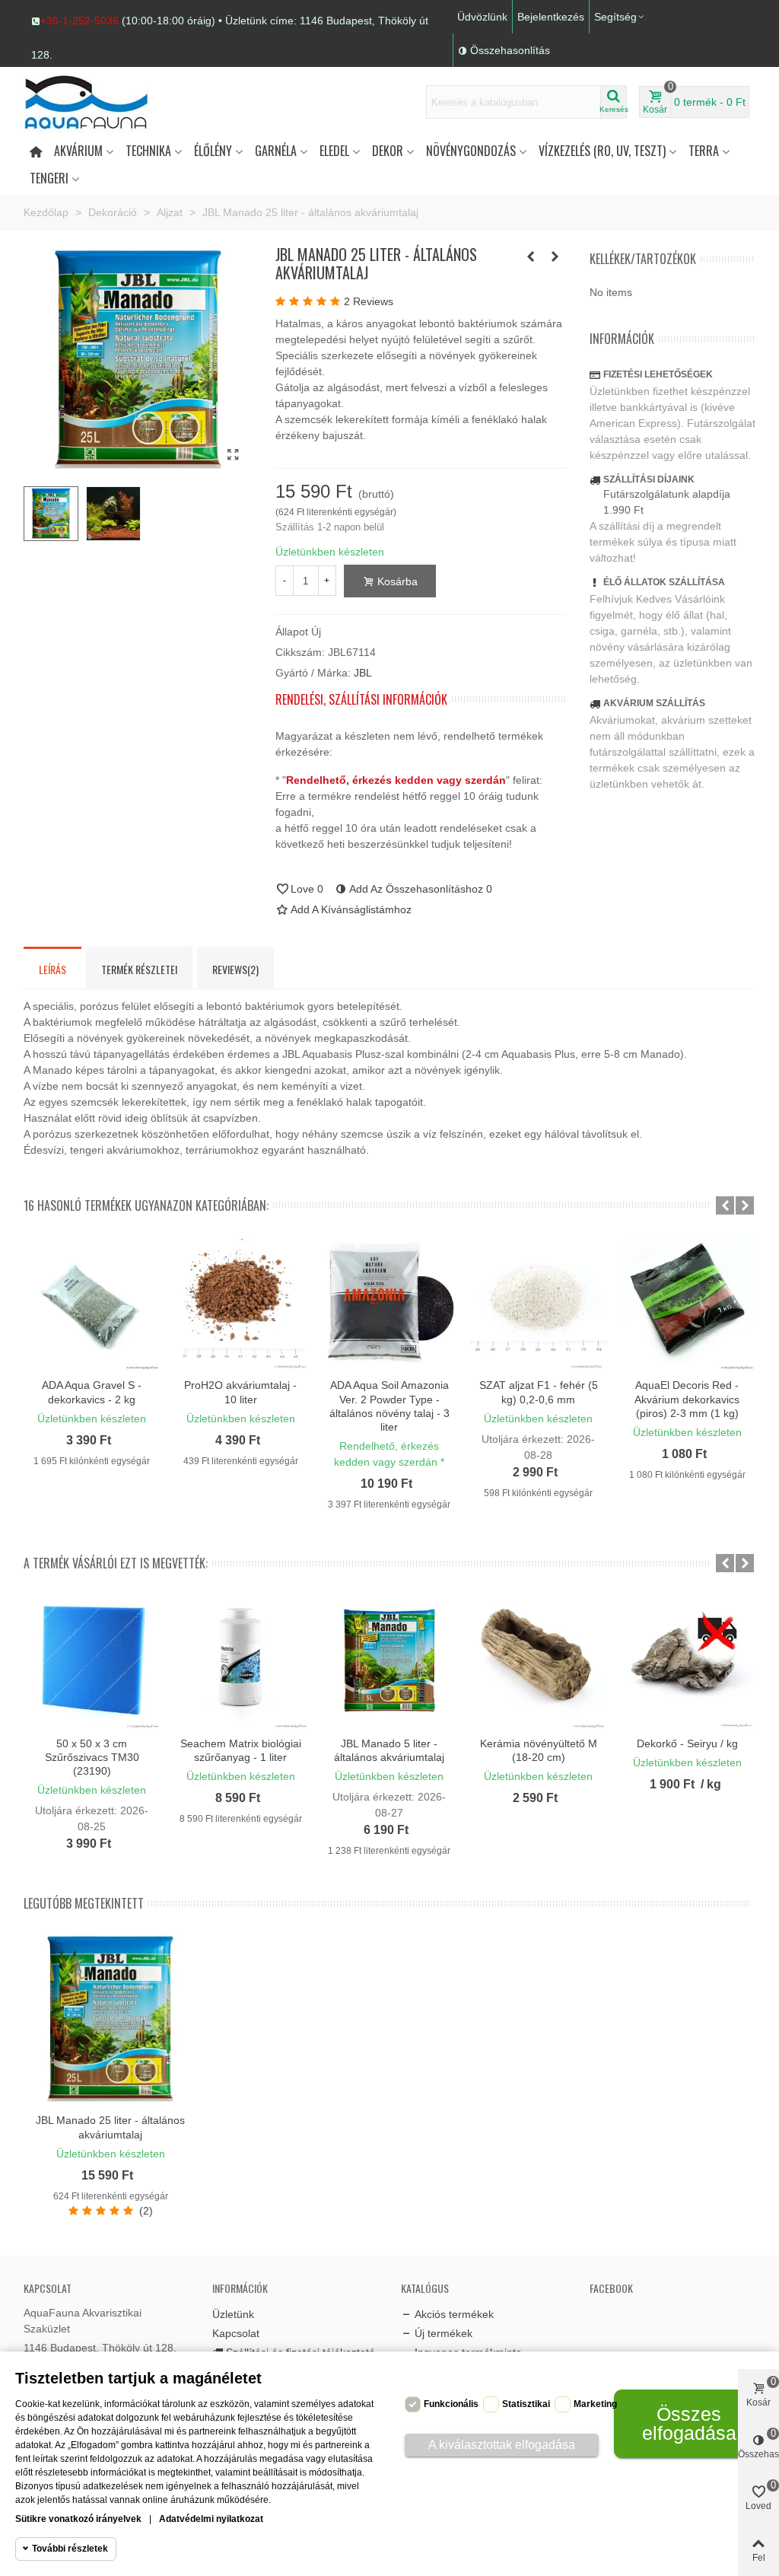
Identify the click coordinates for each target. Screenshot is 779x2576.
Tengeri (49, 178)
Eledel (334, 151)
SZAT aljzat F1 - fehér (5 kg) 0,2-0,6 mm (539, 1392)
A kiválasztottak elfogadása (502, 2445)
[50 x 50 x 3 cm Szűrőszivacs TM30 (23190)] (92, 1661)
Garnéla (276, 151)
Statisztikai (526, 2404)
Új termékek (444, 2333)
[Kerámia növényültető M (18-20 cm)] (539, 1661)
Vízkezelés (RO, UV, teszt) (602, 151)
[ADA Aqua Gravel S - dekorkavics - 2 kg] (92, 1303)
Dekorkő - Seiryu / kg (687, 1743)
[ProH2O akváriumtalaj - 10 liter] (241, 1303)
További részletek (70, 2549)
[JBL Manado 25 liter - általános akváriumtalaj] (234, 455)
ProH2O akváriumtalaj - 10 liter (240, 1392)
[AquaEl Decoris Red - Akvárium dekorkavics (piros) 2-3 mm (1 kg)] (687, 1303)
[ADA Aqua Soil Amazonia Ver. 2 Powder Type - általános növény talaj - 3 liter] (389, 1303)
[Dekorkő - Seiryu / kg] (687, 1661)
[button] (240, 21)
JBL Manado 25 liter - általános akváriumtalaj (110, 2127)
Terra (704, 151)
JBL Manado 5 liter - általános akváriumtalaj (389, 1750)
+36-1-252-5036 (79, 21)
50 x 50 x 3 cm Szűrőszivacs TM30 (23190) (92, 1757)
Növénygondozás (471, 151)
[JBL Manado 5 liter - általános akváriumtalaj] (389, 1661)
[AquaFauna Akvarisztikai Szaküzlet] (107, 102)
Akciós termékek (454, 2314)
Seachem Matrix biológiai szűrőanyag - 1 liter (241, 1750)
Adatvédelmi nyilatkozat (211, 2519)
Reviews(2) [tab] (235, 969)
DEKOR (388, 151)
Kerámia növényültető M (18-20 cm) (539, 1750)
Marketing (595, 2404)
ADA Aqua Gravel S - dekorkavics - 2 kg (92, 1392)
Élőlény (213, 151)
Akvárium (78, 151)
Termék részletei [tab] (139, 969)
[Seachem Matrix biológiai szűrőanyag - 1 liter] (241, 1661)
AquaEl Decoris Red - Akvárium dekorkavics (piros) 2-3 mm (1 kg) (687, 1399)
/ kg (711, 1784)
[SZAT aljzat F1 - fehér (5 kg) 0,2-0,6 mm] (555, 256)
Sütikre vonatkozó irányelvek (78, 2519)
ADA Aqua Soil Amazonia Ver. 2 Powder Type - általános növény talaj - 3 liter (389, 1406)
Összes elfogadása (689, 2423)
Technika (148, 151)
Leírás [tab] (52, 969)
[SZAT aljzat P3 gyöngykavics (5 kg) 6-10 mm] (531, 256)
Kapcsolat (236, 2333)
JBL (363, 673)
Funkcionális (451, 2404)
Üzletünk (233, 2314)
